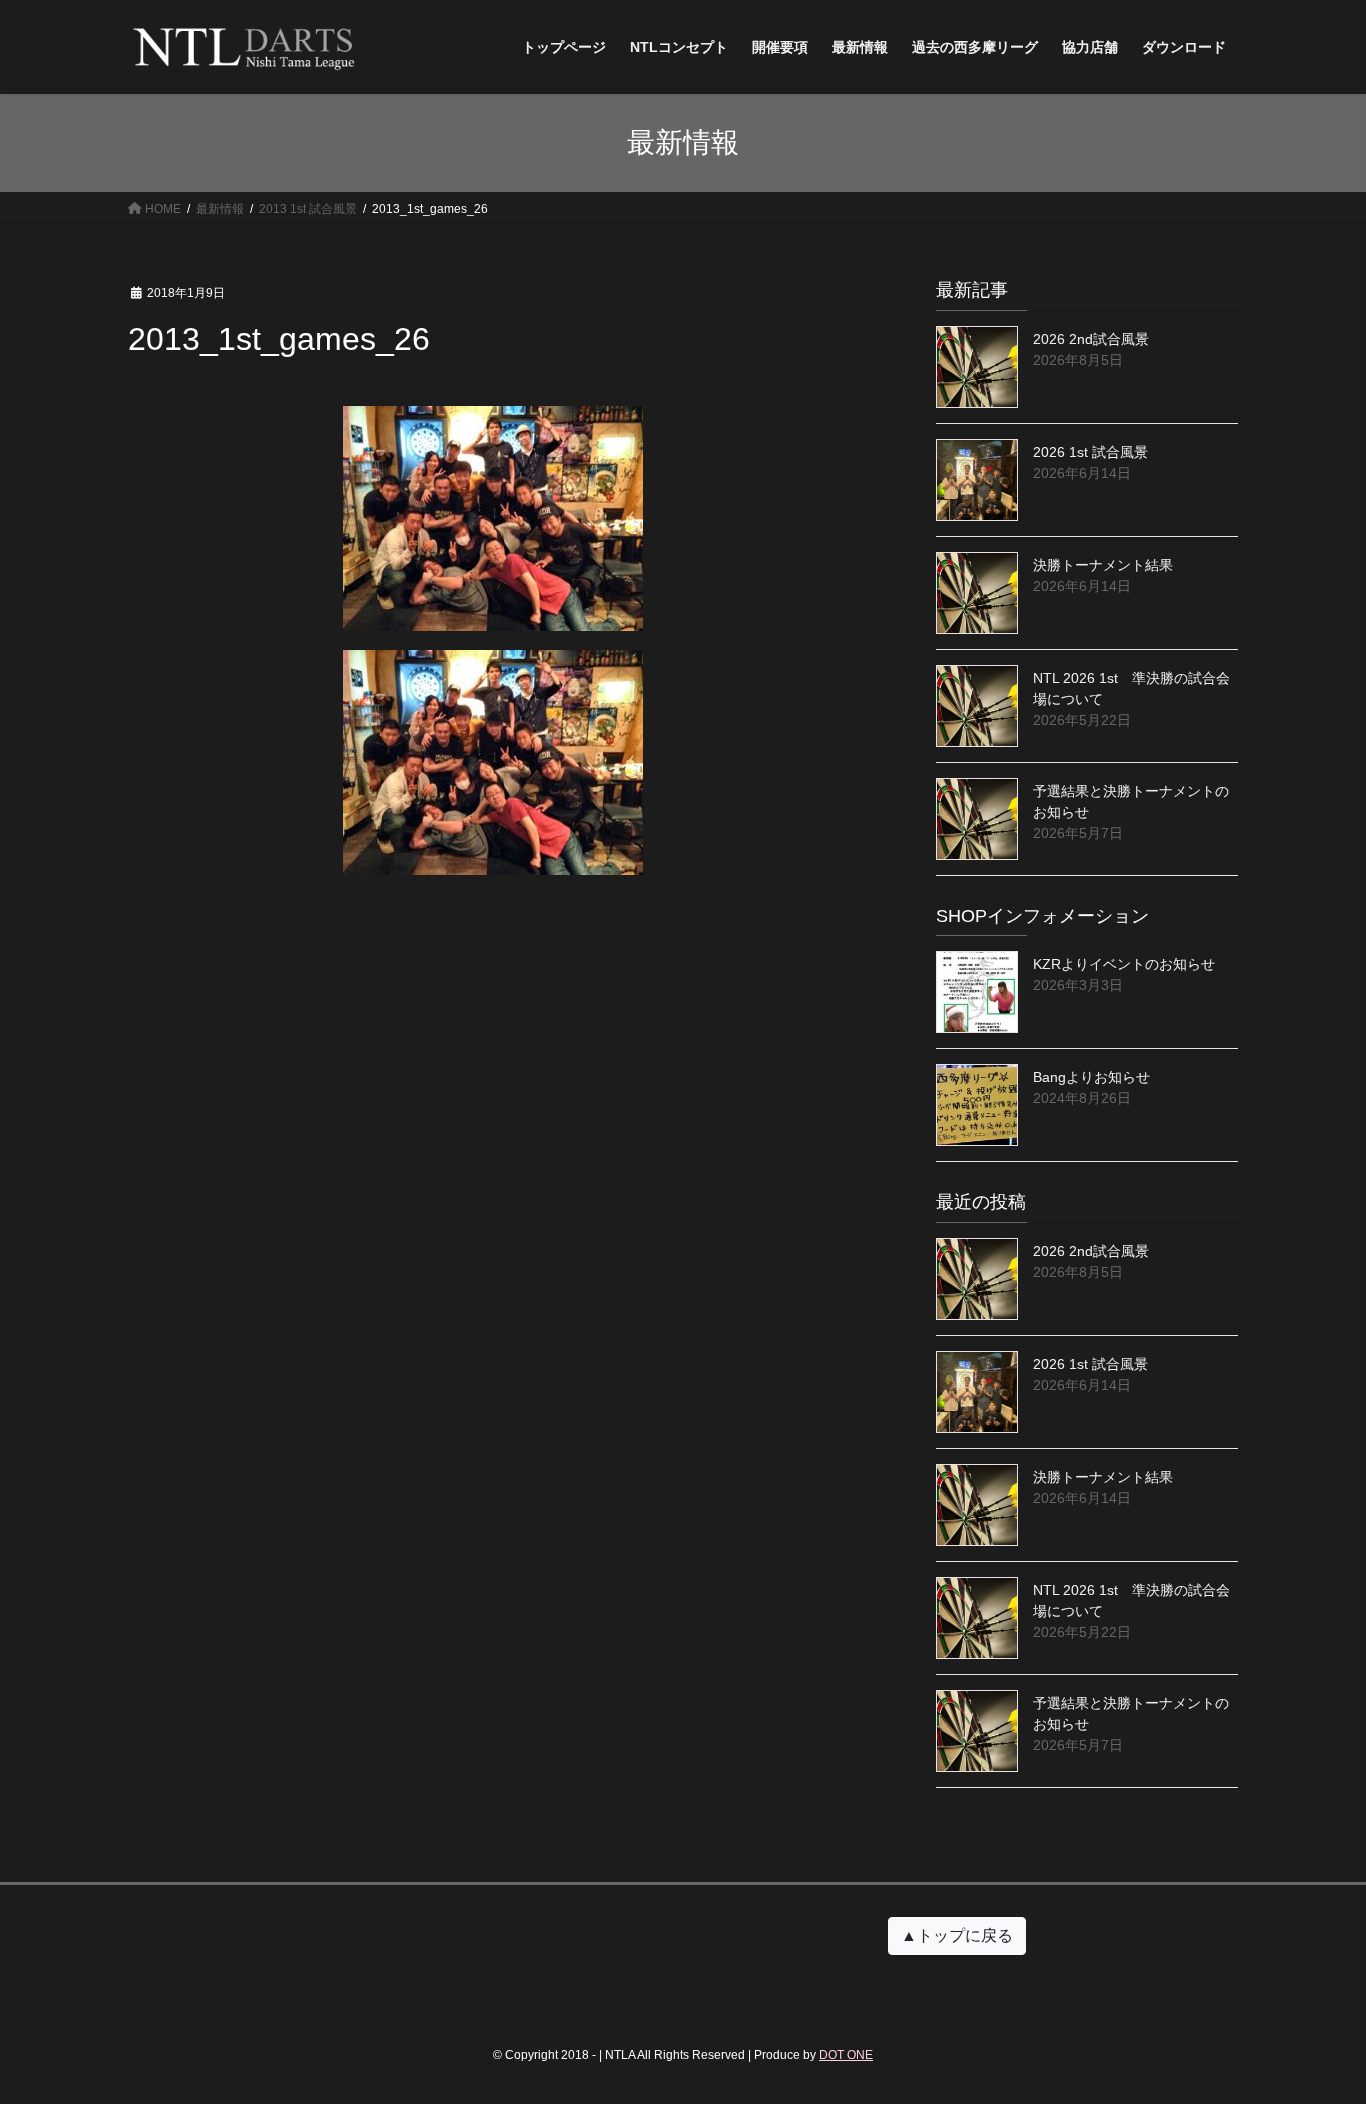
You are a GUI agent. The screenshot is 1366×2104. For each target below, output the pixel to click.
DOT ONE (846, 2055)
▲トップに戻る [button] (957, 1935)
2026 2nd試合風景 (1091, 339)
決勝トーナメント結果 (1103, 565)
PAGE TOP (1315, 2023)
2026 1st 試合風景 (1090, 452)
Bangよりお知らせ (1091, 1077)
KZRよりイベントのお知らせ (1124, 964)
